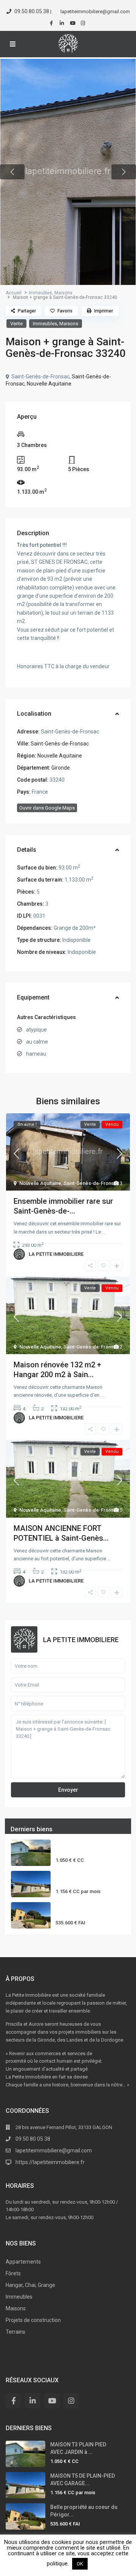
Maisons (63, 293)
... (104, 1232)
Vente (16, 324)
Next (124, 172)
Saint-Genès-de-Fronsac (60, 744)
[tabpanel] (68, 172)
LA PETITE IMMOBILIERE (56, 1254)
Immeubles (40, 293)
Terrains (15, 2332)
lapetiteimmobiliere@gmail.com (54, 2150)
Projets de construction (33, 2320)
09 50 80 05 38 (33, 2139)
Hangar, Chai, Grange (30, 2285)
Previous (12, 172)
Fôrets (13, 2273)
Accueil (14, 293)
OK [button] (80, 2564)
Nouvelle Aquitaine (49, 384)
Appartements (23, 2262)
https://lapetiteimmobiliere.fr (50, 2162)
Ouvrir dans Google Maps (47, 808)
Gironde (61, 768)
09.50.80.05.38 (32, 11)
